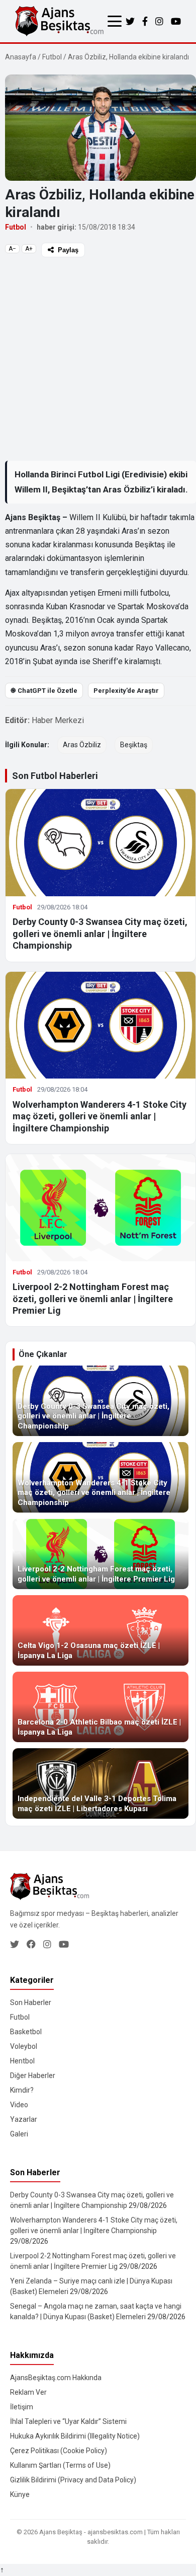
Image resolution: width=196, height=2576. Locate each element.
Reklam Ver (28, 2392)
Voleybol (24, 2046)
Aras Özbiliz (82, 745)
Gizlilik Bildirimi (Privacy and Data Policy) (73, 2480)
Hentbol (22, 2061)
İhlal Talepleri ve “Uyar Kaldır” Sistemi (68, 2421)
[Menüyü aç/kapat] (115, 21)
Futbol (52, 57)
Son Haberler (31, 2002)
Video (19, 2105)
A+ (29, 249)
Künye (20, 2494)
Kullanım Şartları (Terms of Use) (60, 2465)
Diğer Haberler (33, 2076)
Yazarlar (24, 2119)
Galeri (19, 2134)
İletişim (22, 2407)
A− (12, 249)
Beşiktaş (134, 745)
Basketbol (26, 2032)
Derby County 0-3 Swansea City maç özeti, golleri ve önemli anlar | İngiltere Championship (100, 934)
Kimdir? (22, 2090)
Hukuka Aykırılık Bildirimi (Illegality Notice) (75, 2436)
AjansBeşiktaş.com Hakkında (56, 2378)
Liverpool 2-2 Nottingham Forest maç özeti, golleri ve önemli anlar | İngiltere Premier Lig (93, 1299)
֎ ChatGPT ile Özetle (44, 691)
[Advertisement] (98, 359)
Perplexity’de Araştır (126, 691)
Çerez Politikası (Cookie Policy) (59, 2451)
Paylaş (68, 250)
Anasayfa (21, 57)
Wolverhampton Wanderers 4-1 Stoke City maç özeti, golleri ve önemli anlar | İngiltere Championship (100, 1116)
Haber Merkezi (58, 720)
